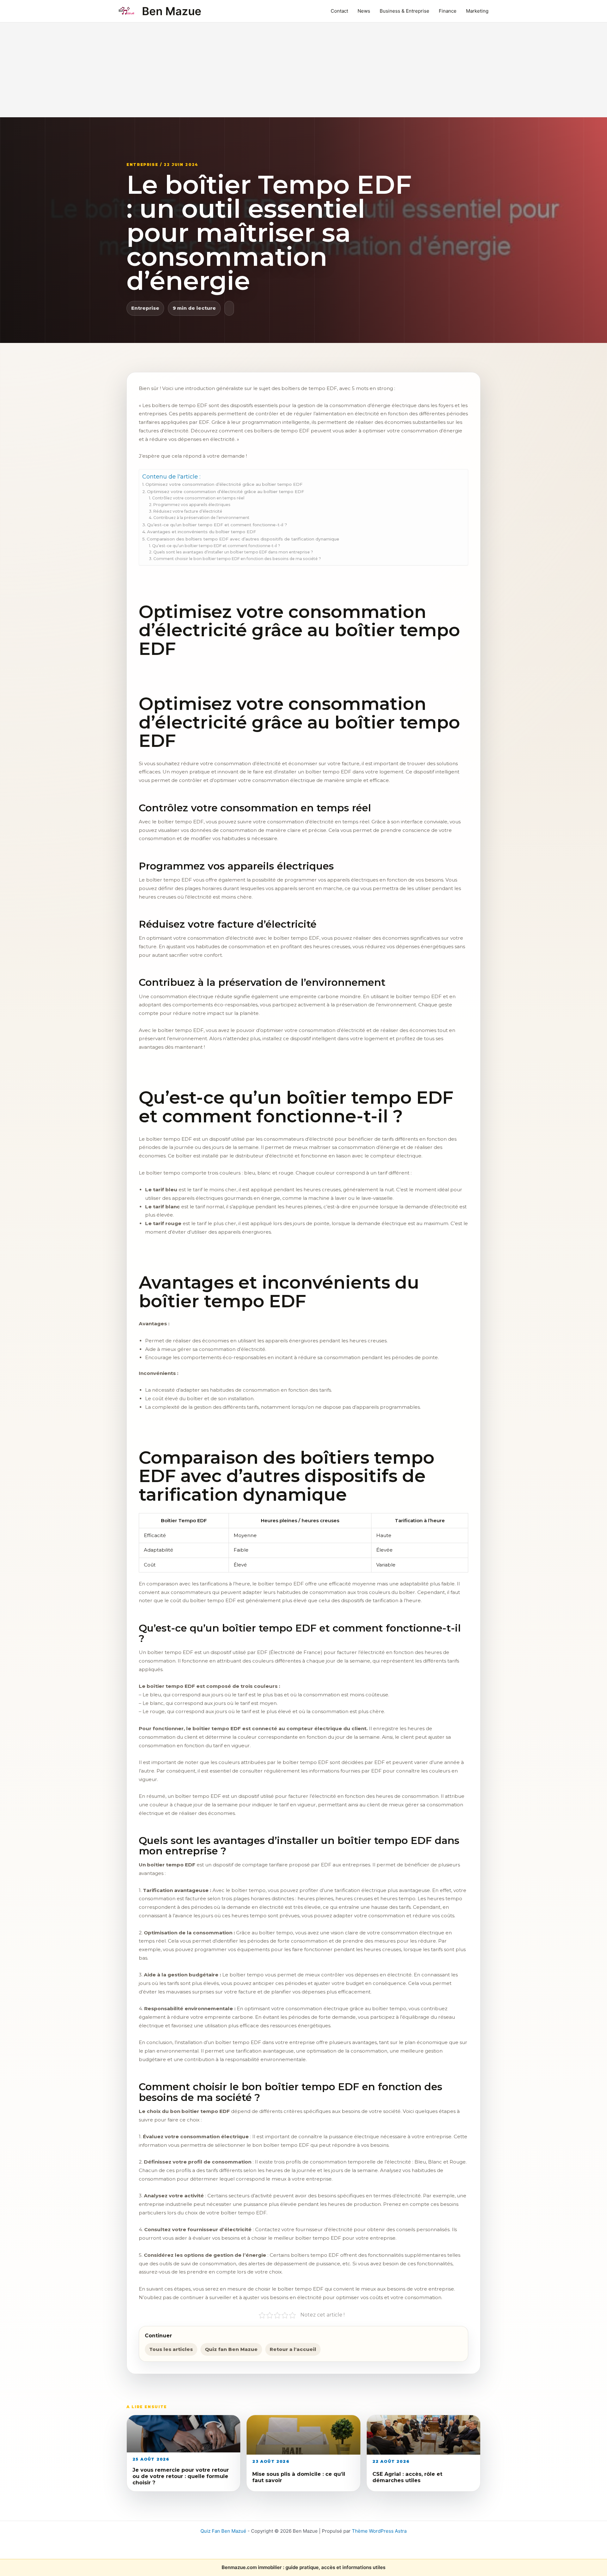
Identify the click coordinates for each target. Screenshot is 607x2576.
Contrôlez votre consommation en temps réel (198, 498)
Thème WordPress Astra (379, 2531)
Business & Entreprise (405, 11)
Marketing (477, 11)
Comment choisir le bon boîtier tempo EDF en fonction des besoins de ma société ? (237, 559)
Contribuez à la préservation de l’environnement (201, 518)
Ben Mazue (172, 11)
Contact (339, 11)
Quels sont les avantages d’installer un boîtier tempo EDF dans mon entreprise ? (233, 552)
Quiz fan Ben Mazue (231, 2349)
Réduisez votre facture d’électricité (188, 511)
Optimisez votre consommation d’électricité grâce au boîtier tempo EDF (224, 484)
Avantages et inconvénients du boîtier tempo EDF (202, 532)
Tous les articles (171, 2349)
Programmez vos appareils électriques (192, 505)
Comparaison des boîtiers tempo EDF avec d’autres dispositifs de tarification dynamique (243, 539)
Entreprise (145, 308)
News (364, 11)
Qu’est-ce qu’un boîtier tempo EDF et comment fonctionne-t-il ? (217, 525)
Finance (448, 11)
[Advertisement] (303, 70)
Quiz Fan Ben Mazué (223, 2531)
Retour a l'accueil (293, 2349)
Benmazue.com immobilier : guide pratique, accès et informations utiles (303, 2567)
